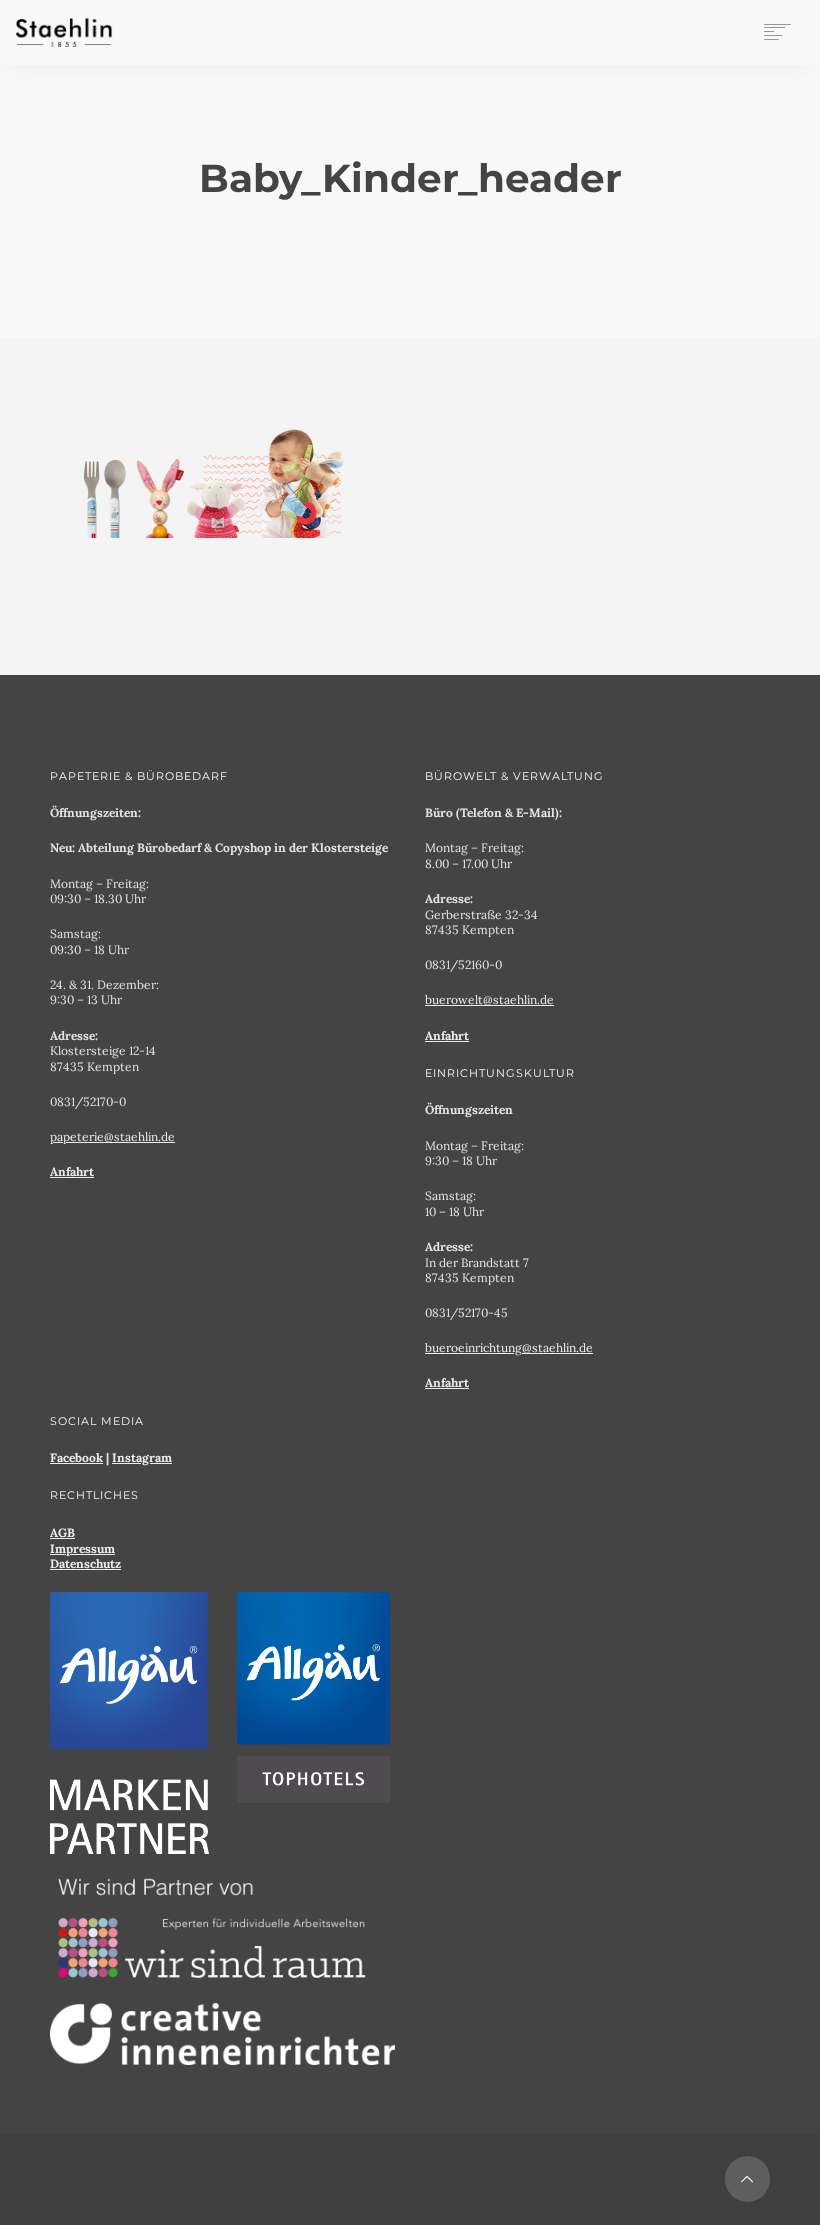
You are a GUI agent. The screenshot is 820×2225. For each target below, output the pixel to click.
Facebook (76, 1457)
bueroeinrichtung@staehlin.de (509, 1347)
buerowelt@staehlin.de (489, 999)
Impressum (82, 1548)
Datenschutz (85, 1563)
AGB (62, 1532)
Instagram (142, 1457)
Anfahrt (72, 1171)
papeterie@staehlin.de (112, 1136)
